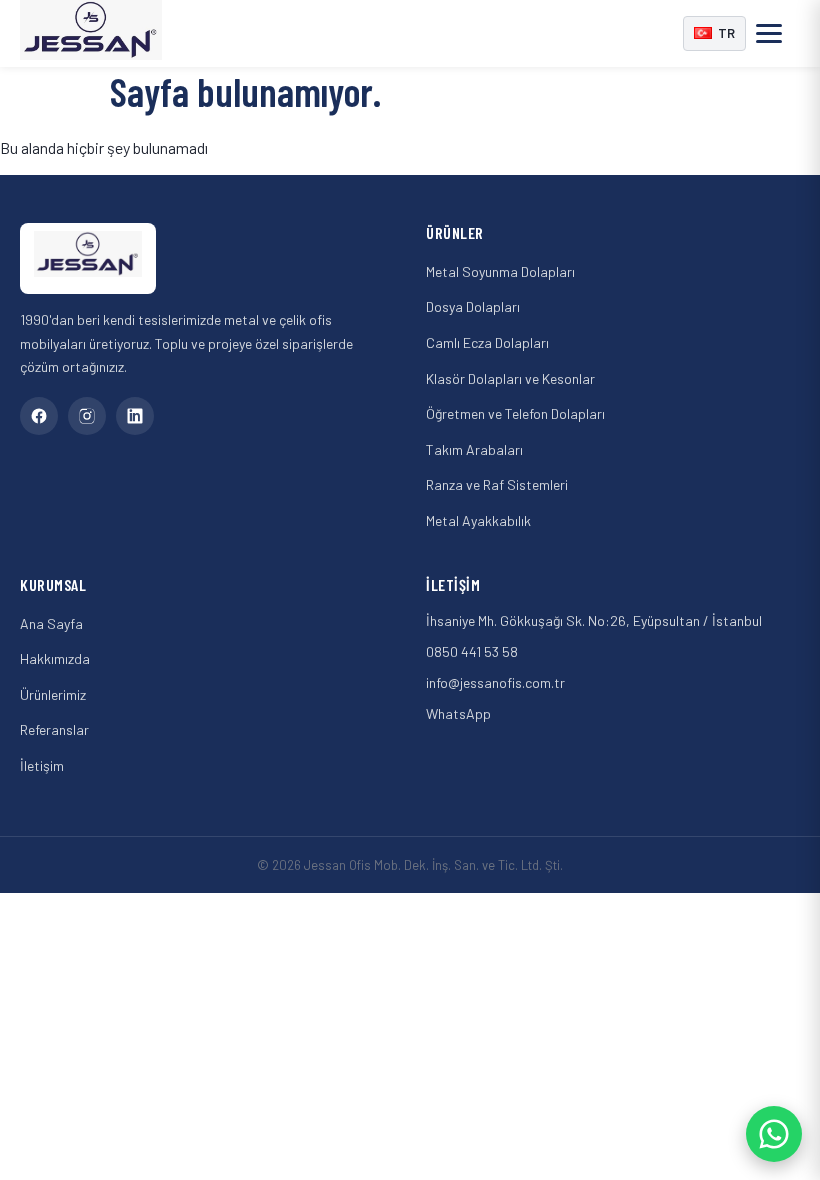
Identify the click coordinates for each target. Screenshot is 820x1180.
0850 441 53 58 (472, 651)
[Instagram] (87, 416)
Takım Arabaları (474, 449)
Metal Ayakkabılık (478, 520)
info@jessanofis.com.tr (495, 682)
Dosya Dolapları (473, 306)
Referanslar (54, 729)
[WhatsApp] (774, 1134)
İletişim (42, 765)
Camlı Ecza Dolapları (487, 342)
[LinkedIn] (135, 416)
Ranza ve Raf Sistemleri (497, 484)
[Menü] (778, 33)
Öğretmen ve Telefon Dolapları (515, 413)
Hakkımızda (55, 658)
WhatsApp (458, 713)
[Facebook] (39, 416)
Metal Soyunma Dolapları (500, 271)
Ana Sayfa (51, 623)
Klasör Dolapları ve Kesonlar (510, 378)
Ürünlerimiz (53, 694)
